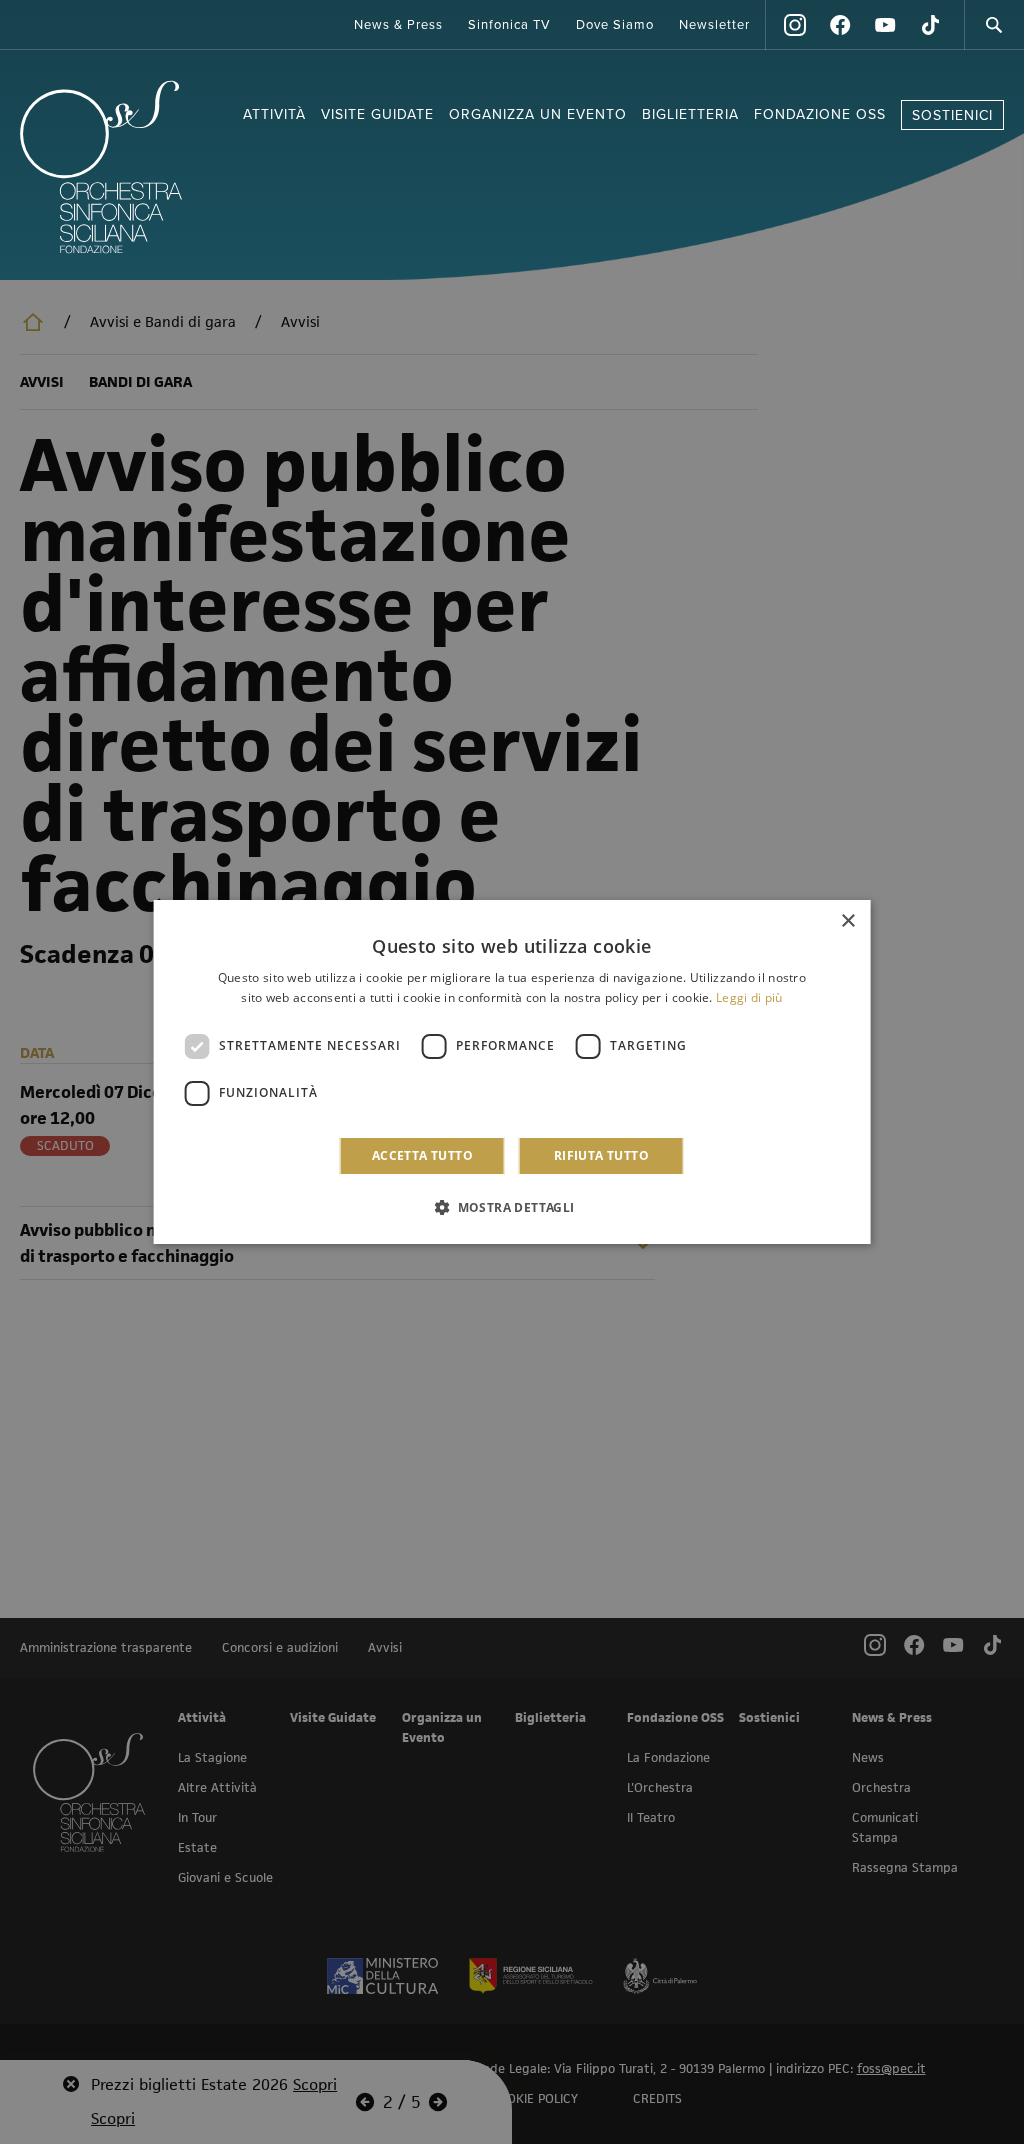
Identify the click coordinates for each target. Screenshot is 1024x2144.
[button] (511, 1207)
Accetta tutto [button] (422, 1155)
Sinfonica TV (509, 25)
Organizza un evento (538, 114)
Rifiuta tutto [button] (601, 1155)
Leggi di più (749, 997)
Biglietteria (690, 114)
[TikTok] (930, 25)
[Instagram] (795, 25)
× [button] (847, 921)
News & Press (398, 25)
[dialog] (512, 1072)
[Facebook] (840, 25)
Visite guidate (377, 114)
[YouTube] (885, 25)
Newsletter (714, 25)
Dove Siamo (615, 25)
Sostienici (952, 115)
